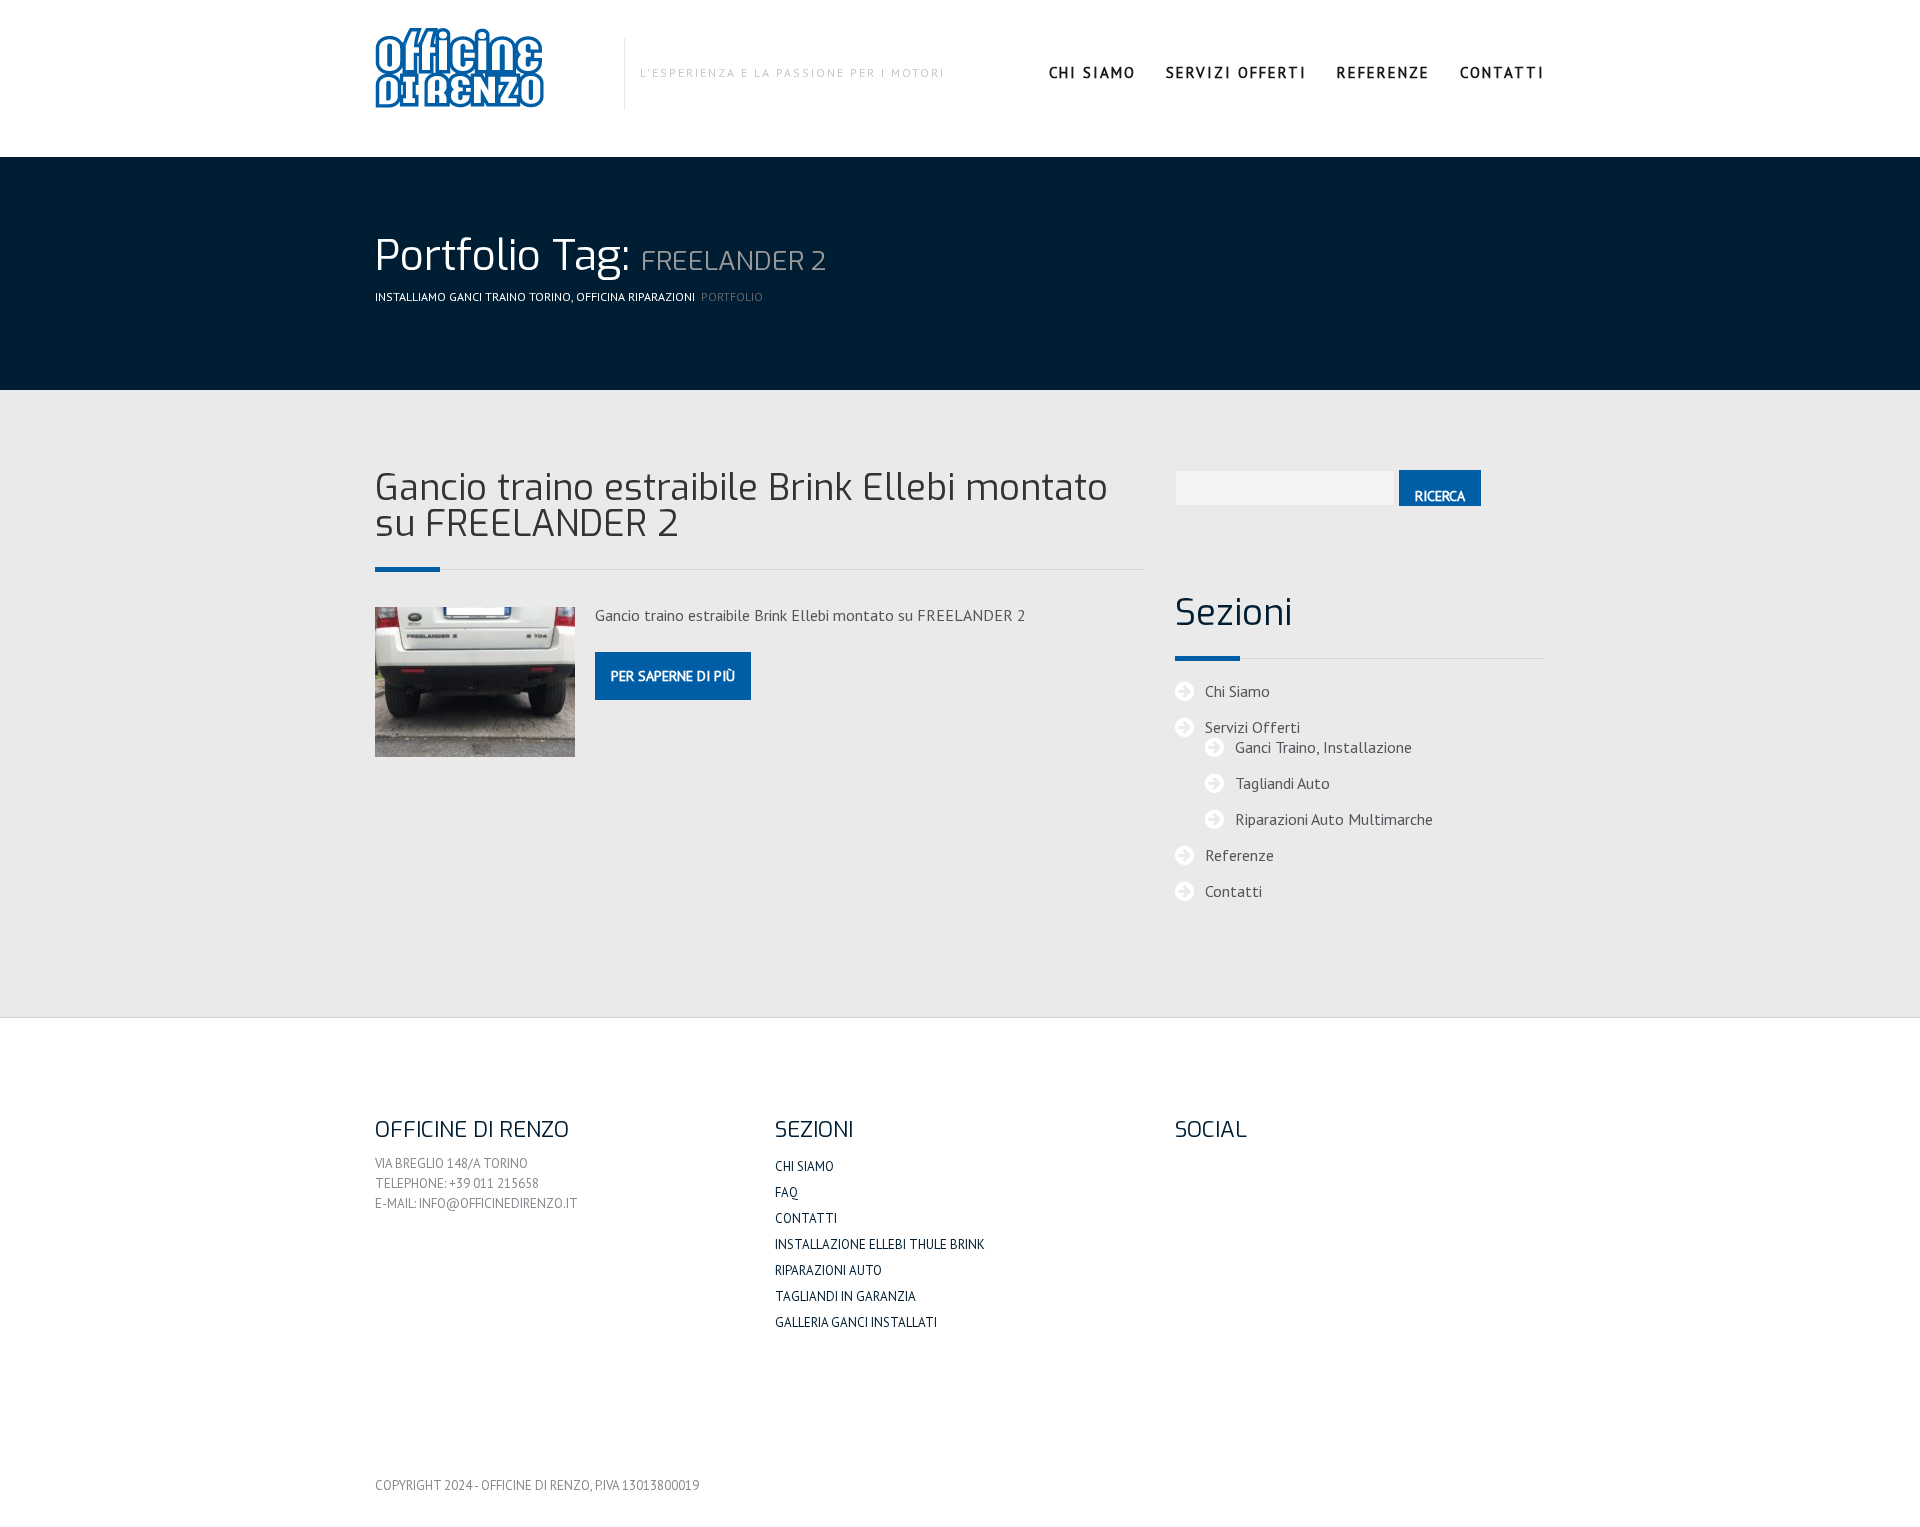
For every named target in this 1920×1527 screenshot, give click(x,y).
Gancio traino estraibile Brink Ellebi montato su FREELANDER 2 (741, 506)
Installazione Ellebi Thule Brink (880, 1244)
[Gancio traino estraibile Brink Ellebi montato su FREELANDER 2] (475, 682)
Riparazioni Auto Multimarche (1334, 819)
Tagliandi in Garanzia (845, 1296)
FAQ (786, 1192)
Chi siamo (804, 1166)
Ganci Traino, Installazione (1323, 747)
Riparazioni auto (828, 1270)
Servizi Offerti (1236, 72)
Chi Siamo (1092, 72)
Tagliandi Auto (1282, 783)
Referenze (1383, 72)
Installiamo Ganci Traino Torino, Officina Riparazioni (535, 296)
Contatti (1502, 72)
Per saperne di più (673, 676)
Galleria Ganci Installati (856, 1322)
